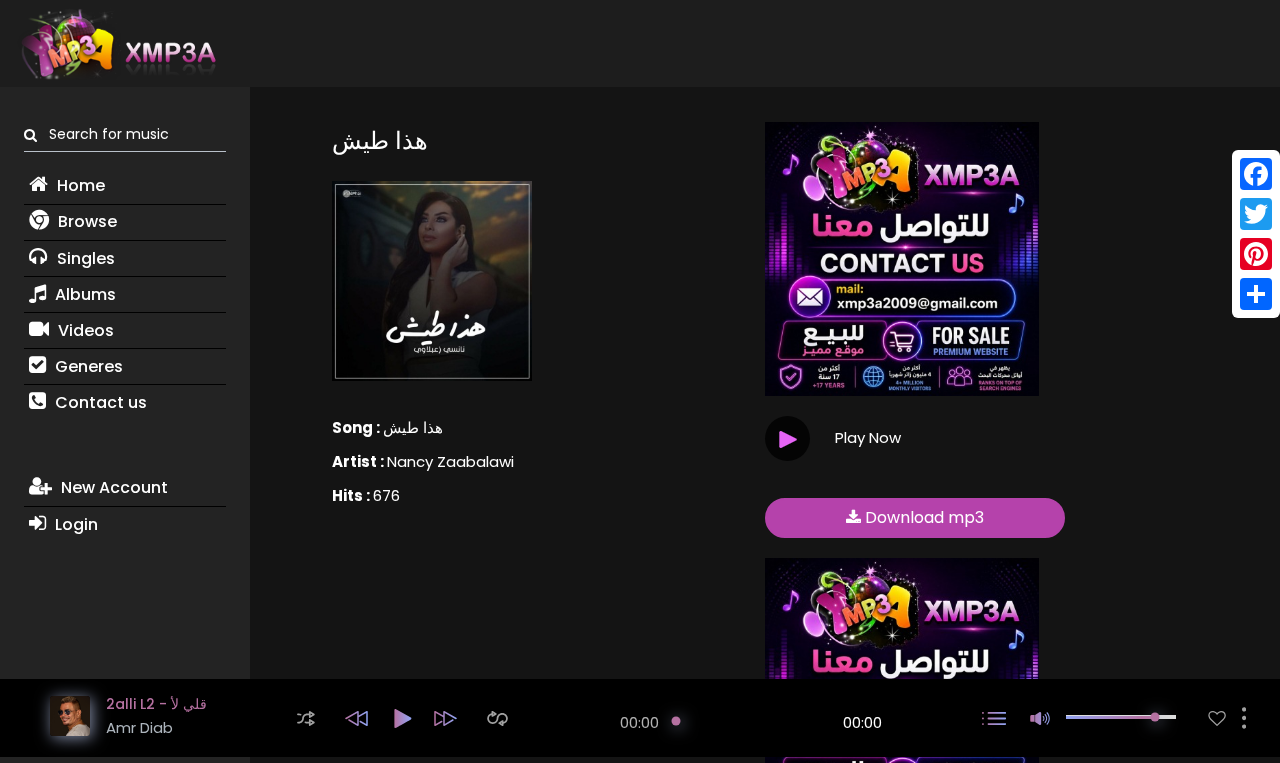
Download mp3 (922, 517)
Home (79, 185)
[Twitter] (1256, 214)
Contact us (99, 402)
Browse (85, 221)
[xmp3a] (117, 44)
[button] (306, 718)
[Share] (1256, 294)
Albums (83, 294)
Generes (87, 366)
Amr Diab (139, 727)
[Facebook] (1256, 174)
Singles (84, 258)
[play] (1217, 718)
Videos (84, 330)
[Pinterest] (1256, 254)
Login (74, 524)
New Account (112, 487)
